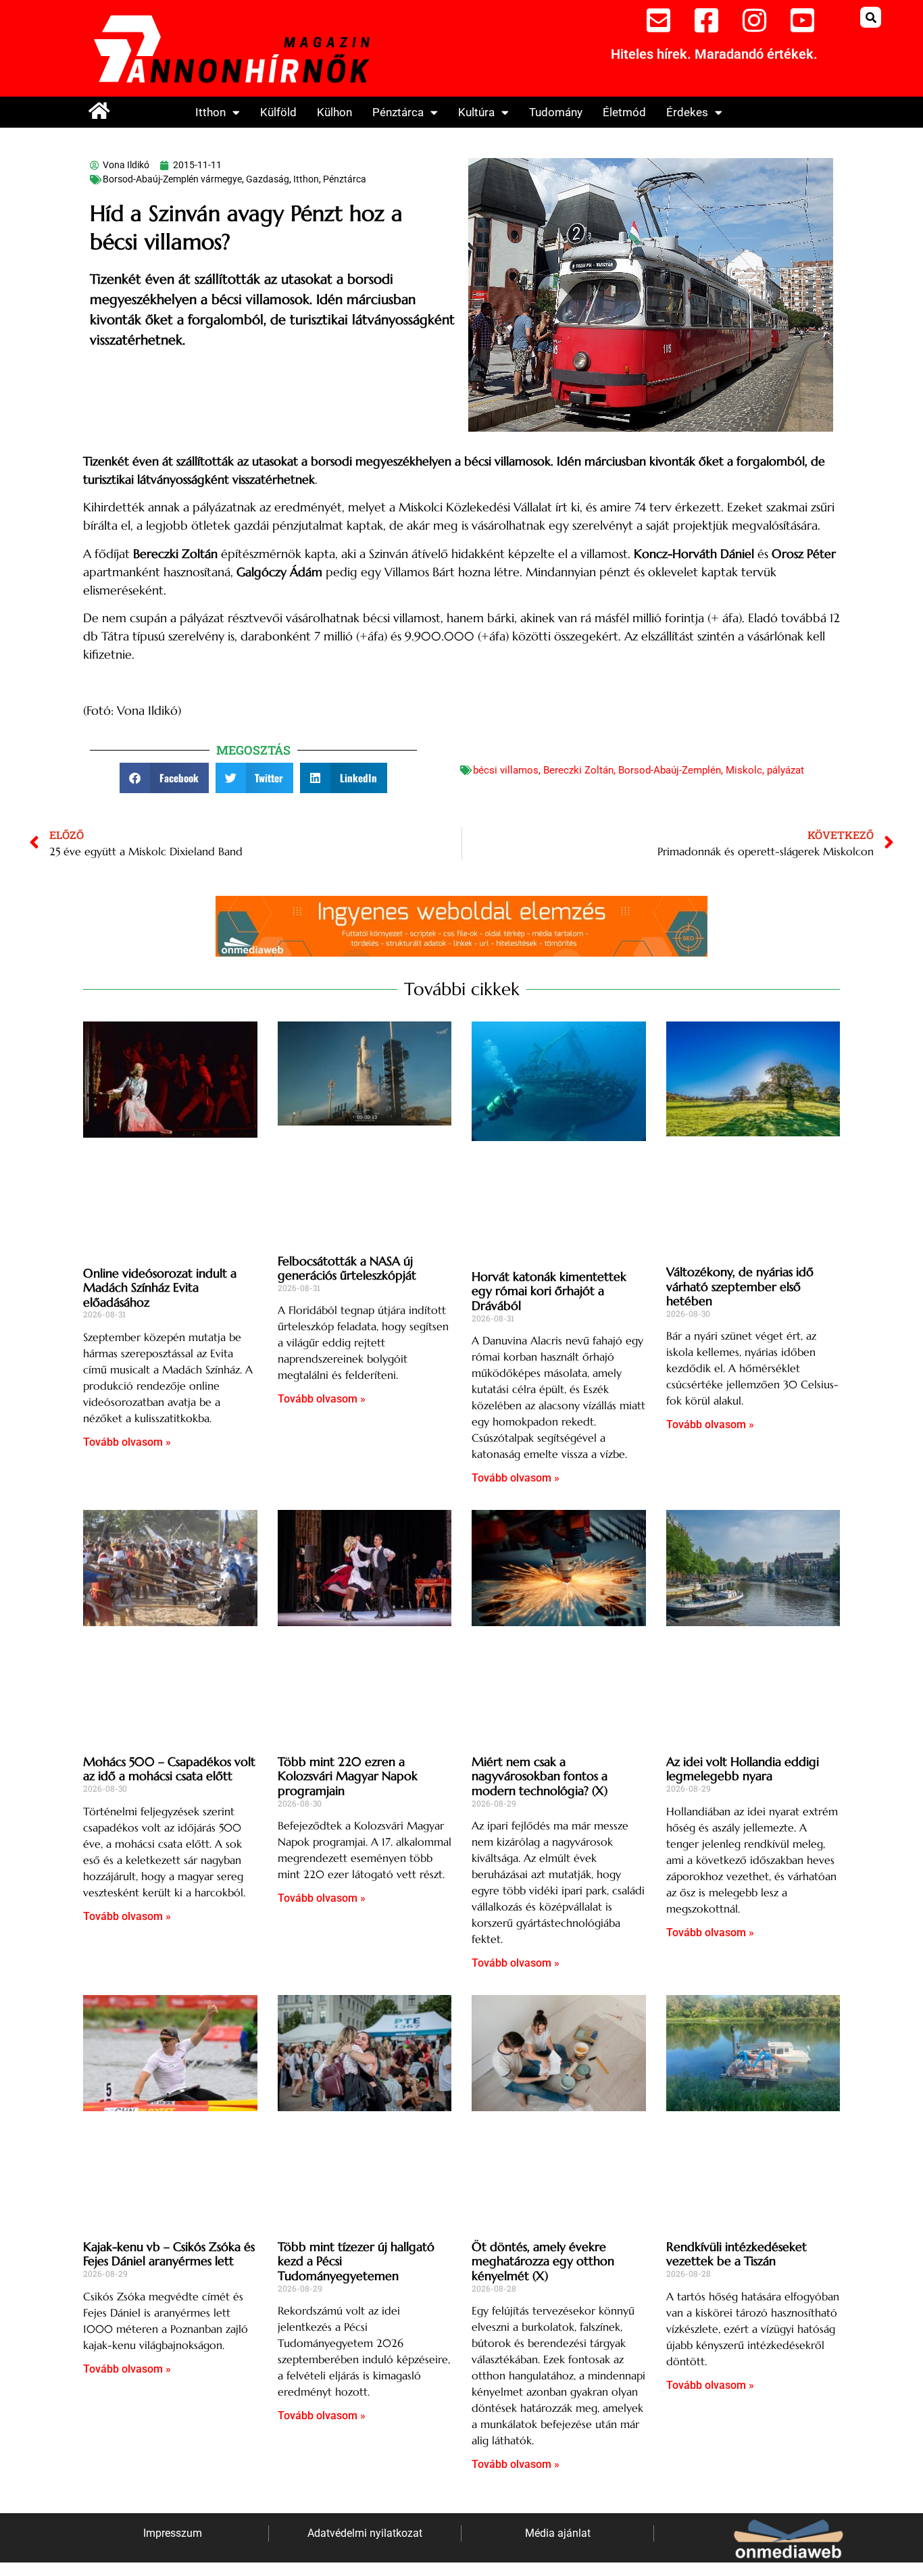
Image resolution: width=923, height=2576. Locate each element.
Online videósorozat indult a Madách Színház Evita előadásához (160, 1288)
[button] (871, 17)
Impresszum (173, 2533)
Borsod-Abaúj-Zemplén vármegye (172, 179)
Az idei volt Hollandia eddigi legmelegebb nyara (743, 1769)
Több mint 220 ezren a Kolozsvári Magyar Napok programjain (348, 1776)
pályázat (785, 770)
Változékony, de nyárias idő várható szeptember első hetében (740, 1286)
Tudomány (556, 112)
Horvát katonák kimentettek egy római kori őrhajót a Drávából (549, 1291)
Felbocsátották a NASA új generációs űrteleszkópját (347, 1268)
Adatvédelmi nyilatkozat (365, 2533)
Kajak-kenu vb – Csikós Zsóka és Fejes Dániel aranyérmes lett (169, 2254)
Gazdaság (268, 179)
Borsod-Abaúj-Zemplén (670, 770)
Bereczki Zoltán (578, 770)
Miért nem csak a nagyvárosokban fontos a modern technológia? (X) (540, 1776)
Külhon (334, 112)
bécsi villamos (506, 770)
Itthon (210, 112)
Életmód (624, 112)
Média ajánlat (558, 2533)
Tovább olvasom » (127, 1442)
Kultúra (476, 112)
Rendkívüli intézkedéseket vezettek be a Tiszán (737, 2254)
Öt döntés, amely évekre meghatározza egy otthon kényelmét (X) (543, 2261)
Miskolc (744, 770)
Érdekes (687, 112)
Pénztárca (398, 112)
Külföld (278, 112)
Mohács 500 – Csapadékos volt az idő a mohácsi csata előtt (169, 1769)
